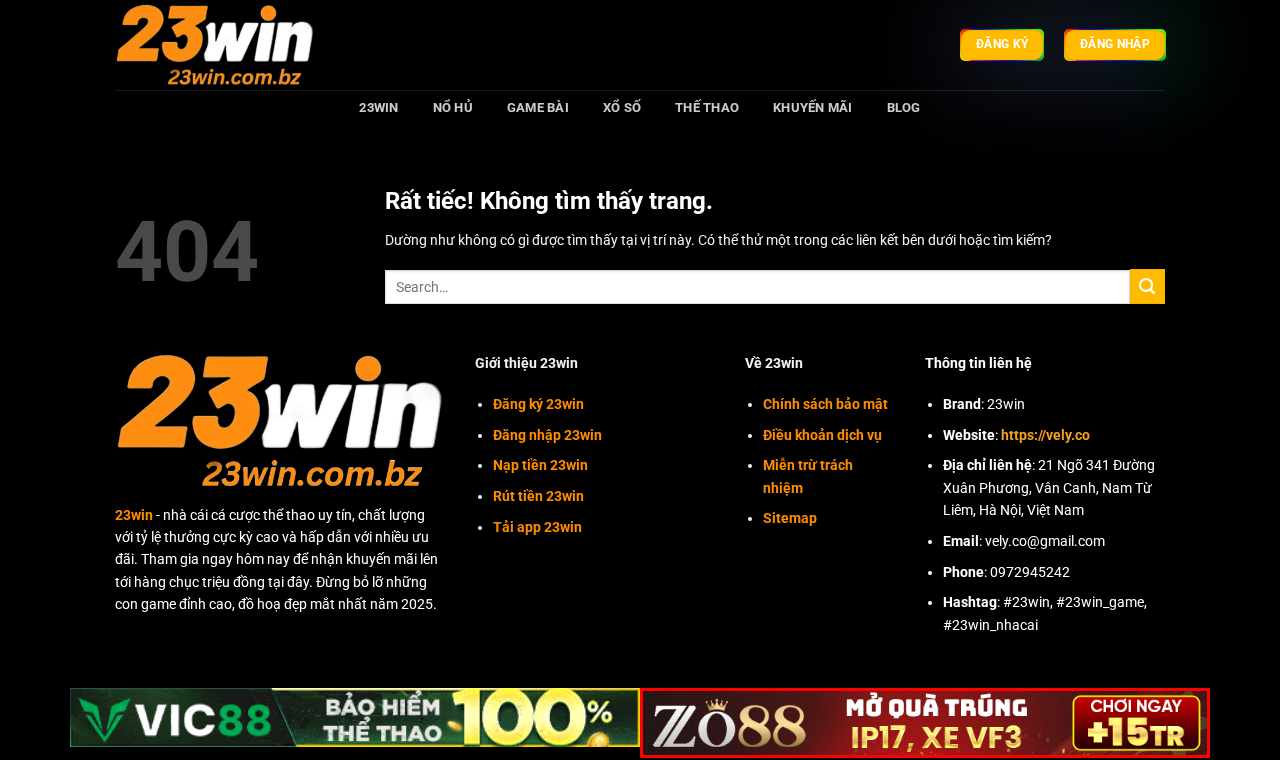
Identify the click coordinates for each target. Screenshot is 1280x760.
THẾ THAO (707, 107)
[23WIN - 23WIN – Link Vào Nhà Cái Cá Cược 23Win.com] (215, 44)
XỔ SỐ (622, 107)
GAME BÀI (538, 107)
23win (134, 515)
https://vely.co (1045, 435)
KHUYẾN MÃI (813, 107)
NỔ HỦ (453, 107)
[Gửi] (1147, 286)
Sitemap (790, 518)
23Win (378, 107)
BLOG (904, 107)
